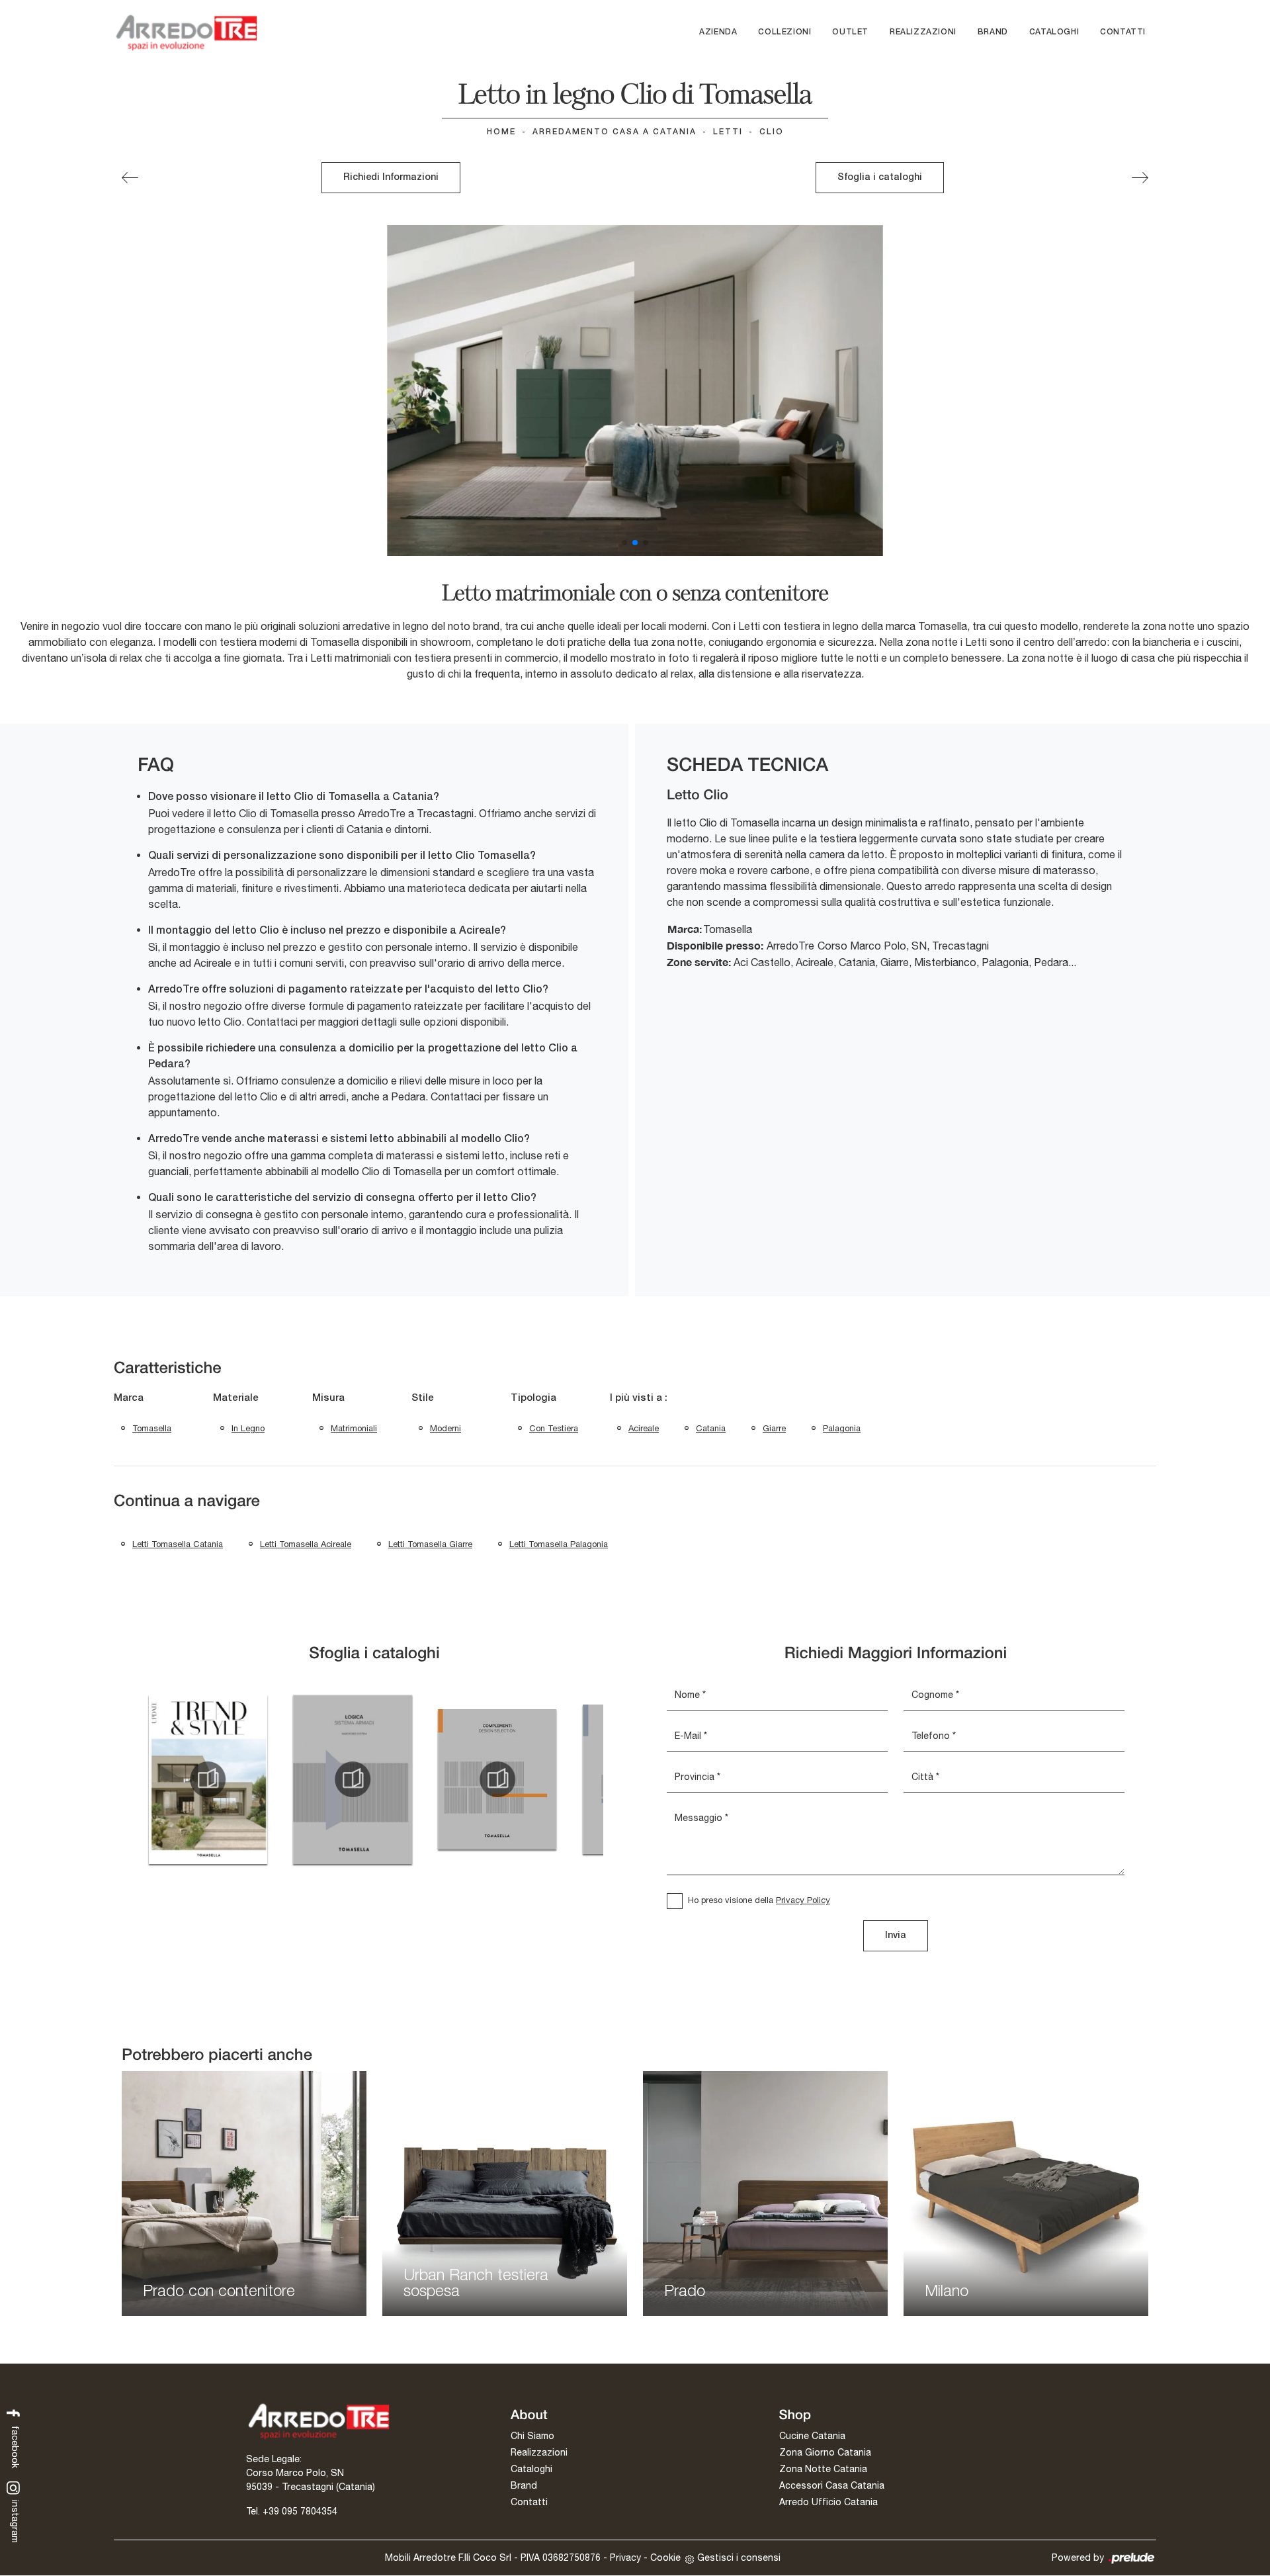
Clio (772, 132)
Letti (728, 132)
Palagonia (842, 1428)
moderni (445, 1428)
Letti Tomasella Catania (178, 1544)
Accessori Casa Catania (832, 2485)
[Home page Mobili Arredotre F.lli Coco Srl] (187, 32)
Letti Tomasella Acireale (306, 1544)
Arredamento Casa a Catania (614, 132)
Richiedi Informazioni (391, 178)
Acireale (644, 1428)
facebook (15, 2446)
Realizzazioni (923, 32)
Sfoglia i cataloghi (880, 178)
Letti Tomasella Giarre (430, 1544)
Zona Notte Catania (823, 2469)
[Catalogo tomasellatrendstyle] (208, 1779)
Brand (993, 32)
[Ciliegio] (1140, 178)
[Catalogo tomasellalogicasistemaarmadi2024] (353, 1779)
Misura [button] (328, 1398)
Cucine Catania (812, 2436)
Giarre (774, 1428)
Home (501, 132)
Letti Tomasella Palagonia (559, 1544)
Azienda (718, 32)
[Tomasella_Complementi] (498, 1779)
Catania (711, 1428)
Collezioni (784, 32)
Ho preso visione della (759, 1900)
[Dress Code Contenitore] (130, 178)
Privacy (625, 2557)
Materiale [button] (236, 1398)
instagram (15, 2520)
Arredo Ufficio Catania (828, 2502)
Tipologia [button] (533, 1398)
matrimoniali (354, 1428)
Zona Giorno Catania (825, 2452)
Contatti (1123, 32)
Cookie (665, 2557)
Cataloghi (1054, 32)
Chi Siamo (532, 2436)
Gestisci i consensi (739, 2557)
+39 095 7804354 (300, 2511)
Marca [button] (129, 1398)
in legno (248, 1428)
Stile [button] (423, 1398)
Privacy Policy (803, 1900)
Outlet (850, 32)
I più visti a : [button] (639, 1398)
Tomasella (152, 1428)
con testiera (554, 1428)
